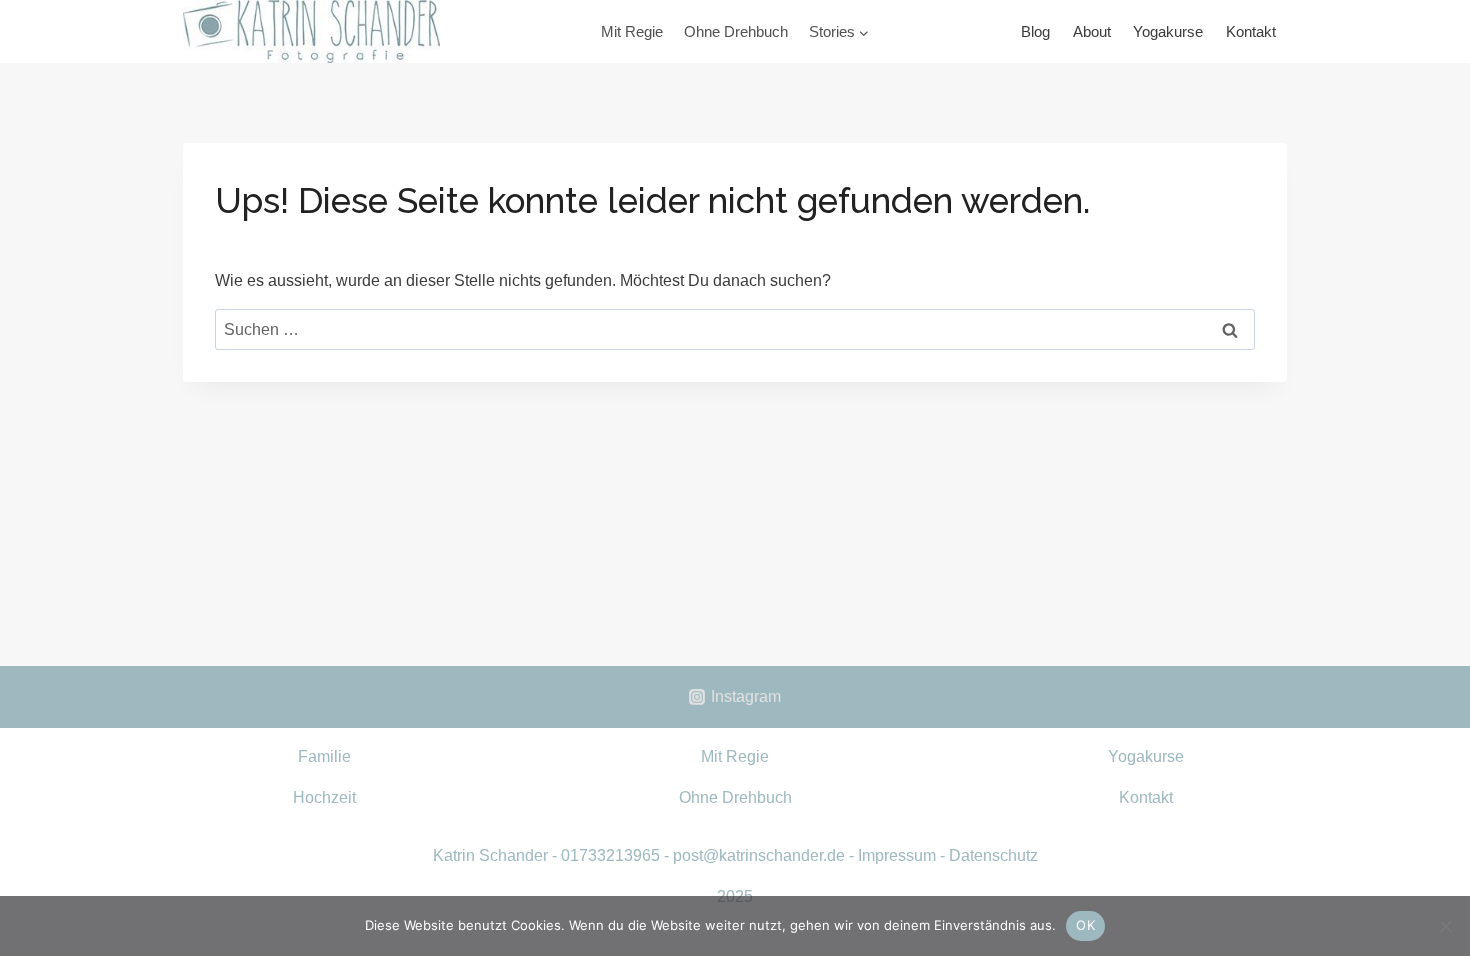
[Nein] (1445, 926)
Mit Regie (632, 31)
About (1092, 31)
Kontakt (1251, 31)
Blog (1035, 31)
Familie (324, 756)
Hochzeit (324, 797)
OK (1085, 925)
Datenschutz (993, 855)
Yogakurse (1168, 31)
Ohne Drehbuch (736, 31)
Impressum (897, 855)
